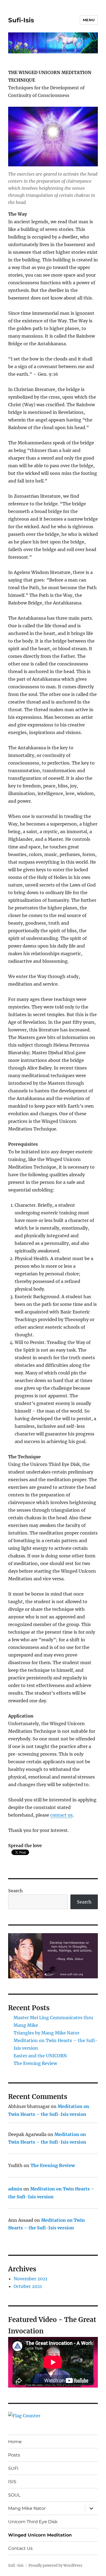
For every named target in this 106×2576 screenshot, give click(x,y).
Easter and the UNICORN (40, 2056)
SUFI (13, 2468)
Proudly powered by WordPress (55, 2566)
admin (15, 2189)
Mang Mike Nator (27, 2508)
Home (15, 2442)
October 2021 (28, 2286)
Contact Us (20, 2548)
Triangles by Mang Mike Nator (46, 2033)
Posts (14, 2455)
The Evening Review (35, 2063)
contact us (61, 1815)
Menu (89, 20)
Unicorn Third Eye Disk (33, 2522)
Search (15, 1891)
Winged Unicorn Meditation (40, 2535)
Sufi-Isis (21, 20)
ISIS (12, 2482)
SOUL (14, 2495)
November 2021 (30, 2279)
